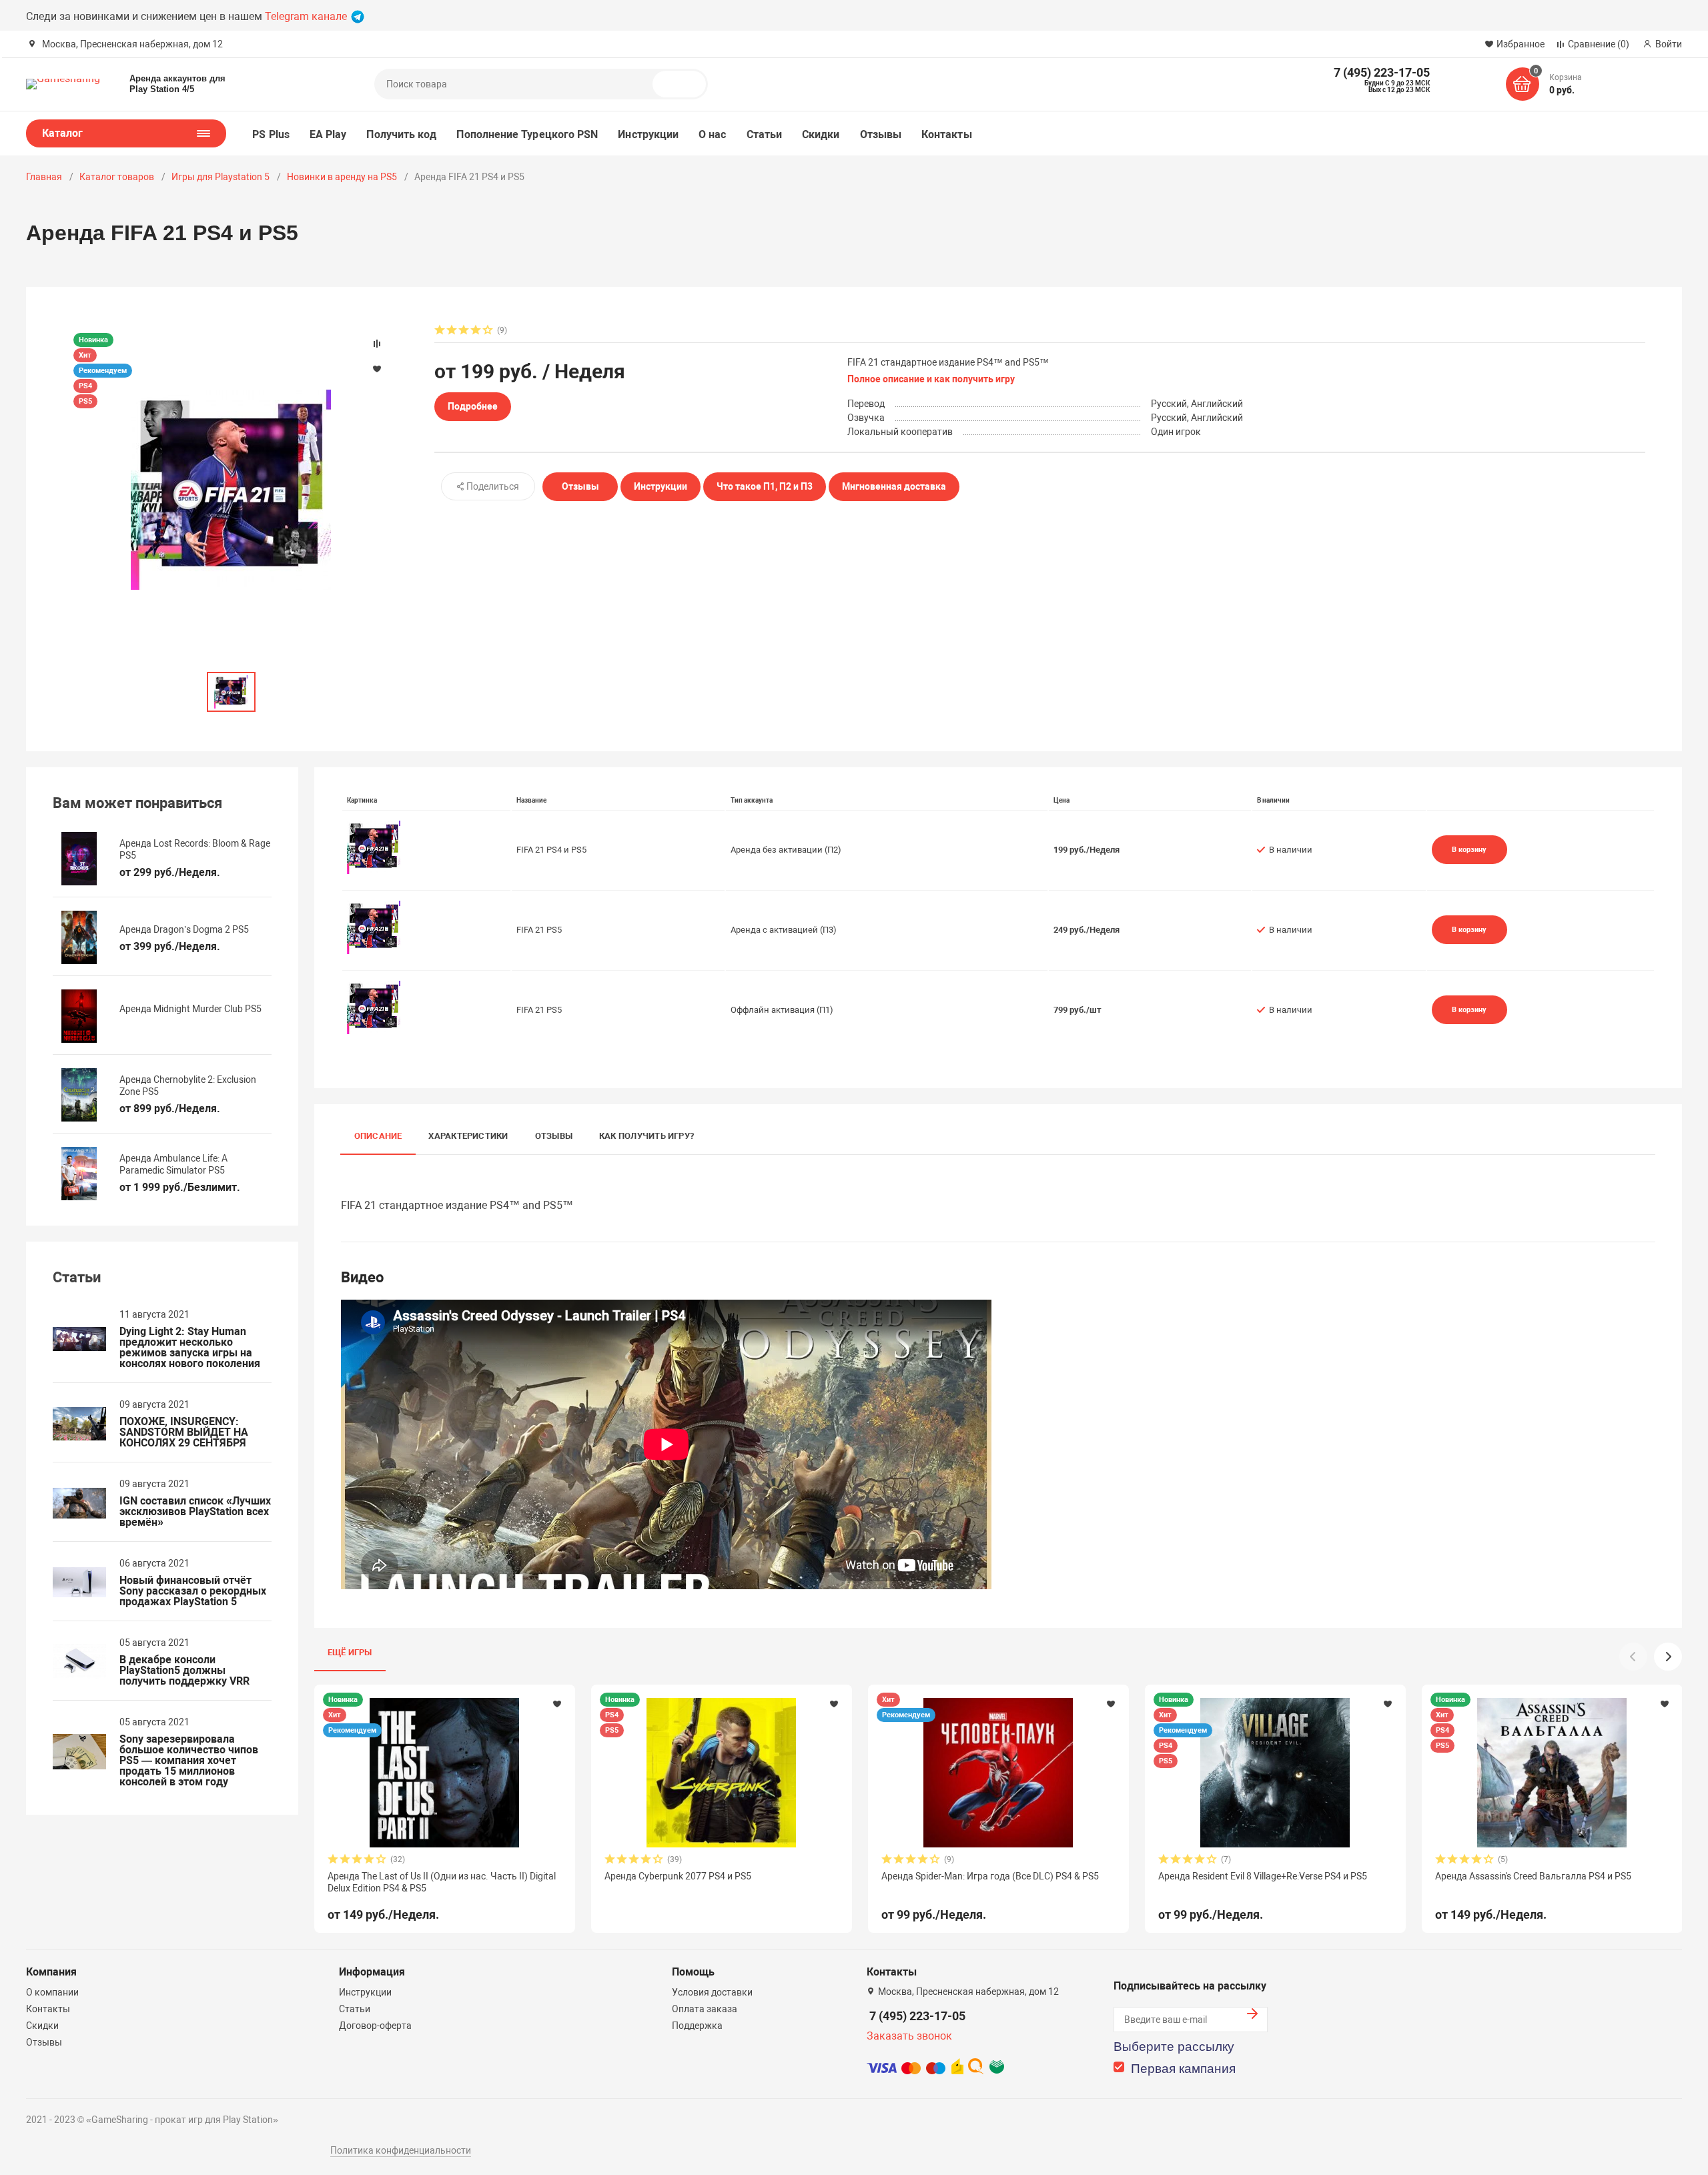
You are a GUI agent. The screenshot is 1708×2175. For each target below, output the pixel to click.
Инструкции (648, 134)
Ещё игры (350, 1652)
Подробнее (473, 406)
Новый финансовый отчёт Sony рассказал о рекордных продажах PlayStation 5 (193, 1591)
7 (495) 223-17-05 (917, 2016)
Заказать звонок (909, 2036)
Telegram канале (307, 16)
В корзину (1469, 849)
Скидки (821, 134)
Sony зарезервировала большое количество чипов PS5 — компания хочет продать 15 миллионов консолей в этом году (189, 1761)
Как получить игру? (647, 1136)
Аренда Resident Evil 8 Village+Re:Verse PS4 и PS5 (1263, 1876)
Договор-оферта (375, 2026)
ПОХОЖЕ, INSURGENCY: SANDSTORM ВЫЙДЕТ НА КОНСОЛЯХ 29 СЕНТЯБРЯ (184, 1432)
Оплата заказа (705, 2009)
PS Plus (271, 134)
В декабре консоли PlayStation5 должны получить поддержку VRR (184, 1671)
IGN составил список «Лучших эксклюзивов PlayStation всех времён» (195, 1512)
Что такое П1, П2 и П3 (765, 486)
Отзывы (881, 134)
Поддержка (697, 2026)
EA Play (328, 134)
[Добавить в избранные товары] (557, 1703)
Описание (378, 1136)
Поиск (685, 84)
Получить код (401, 134)
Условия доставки (712, 1992)
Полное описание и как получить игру (931, 379)
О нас (712, 134)
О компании (52, 1992)
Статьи (764, 134)
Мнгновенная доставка (894, 486)
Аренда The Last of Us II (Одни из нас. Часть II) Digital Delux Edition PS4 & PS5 (442, 1882)
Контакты (947, 134)
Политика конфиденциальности (401, 2150)
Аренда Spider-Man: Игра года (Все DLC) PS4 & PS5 (990, 1876)
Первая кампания (1183, 2069)
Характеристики (468, 1136)
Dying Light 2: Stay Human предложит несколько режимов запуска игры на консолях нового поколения (190, 1348)
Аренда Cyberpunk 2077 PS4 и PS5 (678, 1876)
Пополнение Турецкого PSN (527, 134)
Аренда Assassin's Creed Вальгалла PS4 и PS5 (1533, 1876)
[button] (1668, 1657)
